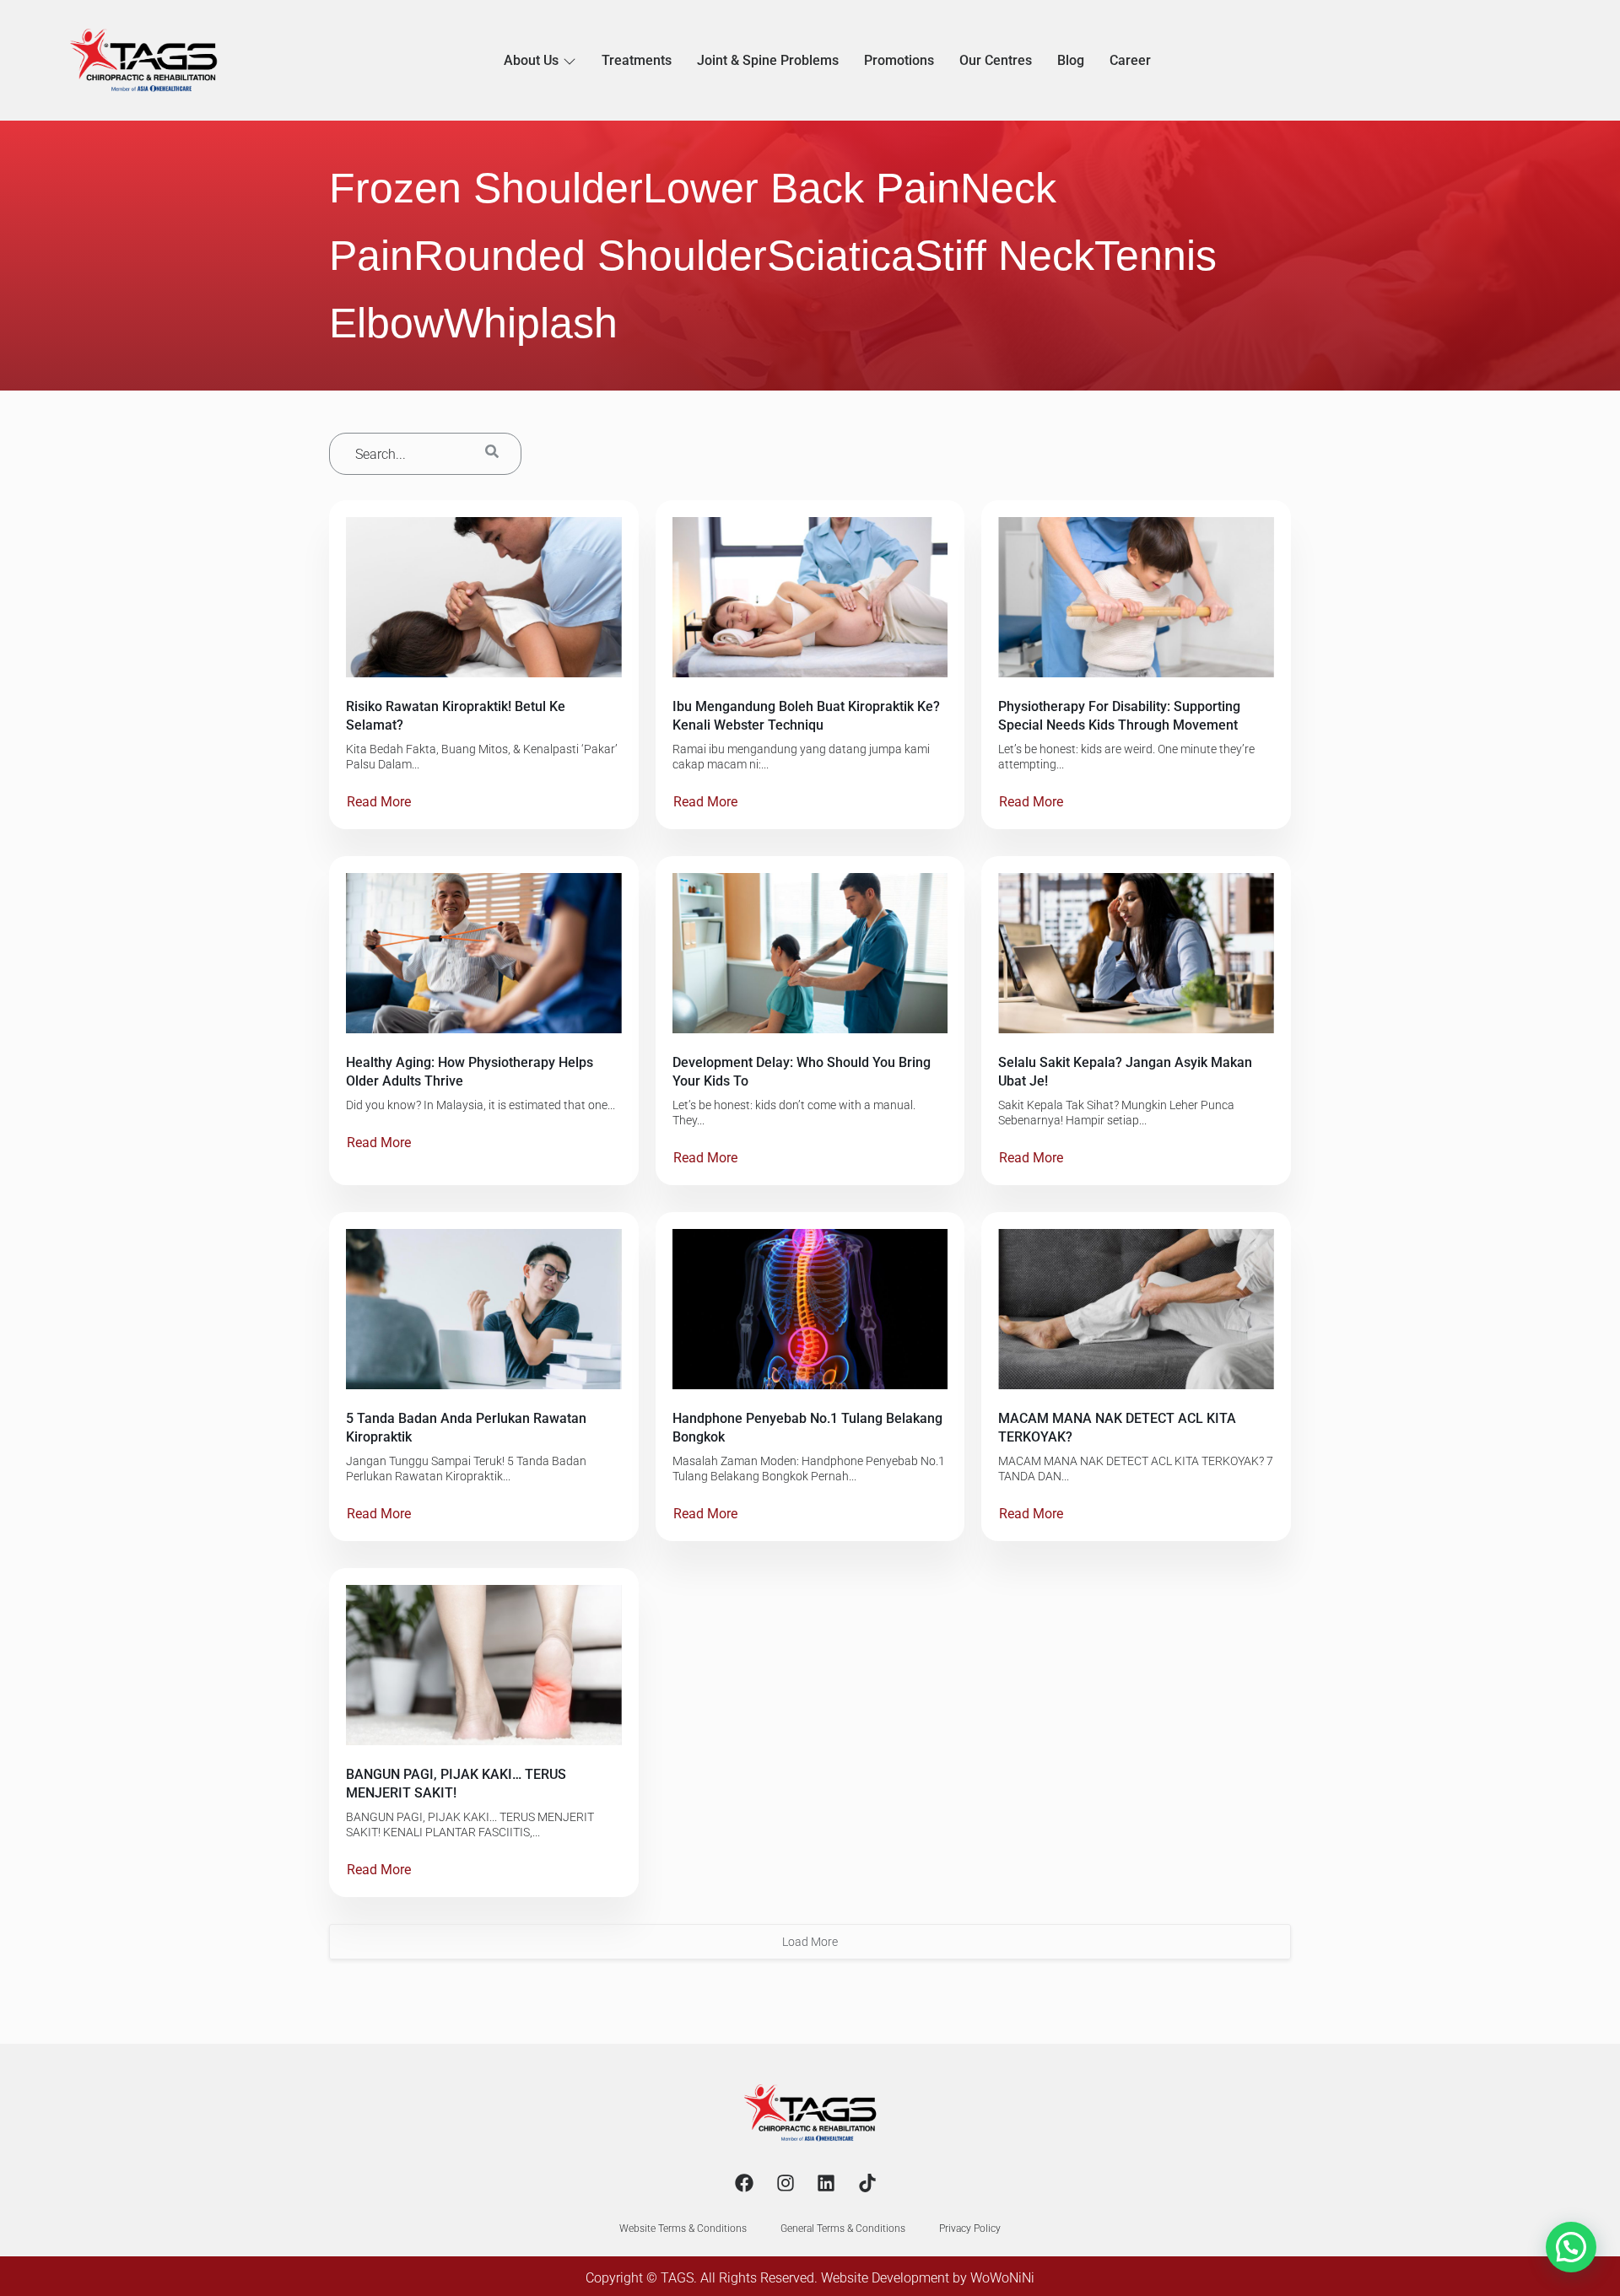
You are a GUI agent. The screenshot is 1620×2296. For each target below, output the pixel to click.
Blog (1071, 60)
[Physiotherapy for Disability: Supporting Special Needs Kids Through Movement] (1136, 597)
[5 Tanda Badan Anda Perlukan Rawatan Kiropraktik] (484, 1309)
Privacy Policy (970, 2229)
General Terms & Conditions (843, 2229)
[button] (1571, 2247)
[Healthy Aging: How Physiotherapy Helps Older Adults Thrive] (484, 953)
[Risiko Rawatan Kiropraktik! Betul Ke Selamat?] (484, 597)
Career (1130, 60)
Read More (379, 802)
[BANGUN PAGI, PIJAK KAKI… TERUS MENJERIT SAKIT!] (484, 1665)
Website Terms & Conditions (683, 2229)
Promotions (899, 60)
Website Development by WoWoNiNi (928, 2278)
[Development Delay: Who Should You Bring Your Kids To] (810, 953)
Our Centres (996, 60)
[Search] (492, 454)
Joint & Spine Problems (768, 60)
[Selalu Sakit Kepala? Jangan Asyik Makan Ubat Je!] (1136, 953)
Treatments (637, 60)
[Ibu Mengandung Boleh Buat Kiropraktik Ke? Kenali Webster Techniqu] (810, 597)
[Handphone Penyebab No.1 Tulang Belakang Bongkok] (810, 1309)
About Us (531, 60)
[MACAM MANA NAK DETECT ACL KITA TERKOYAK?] (1136, 1309)
